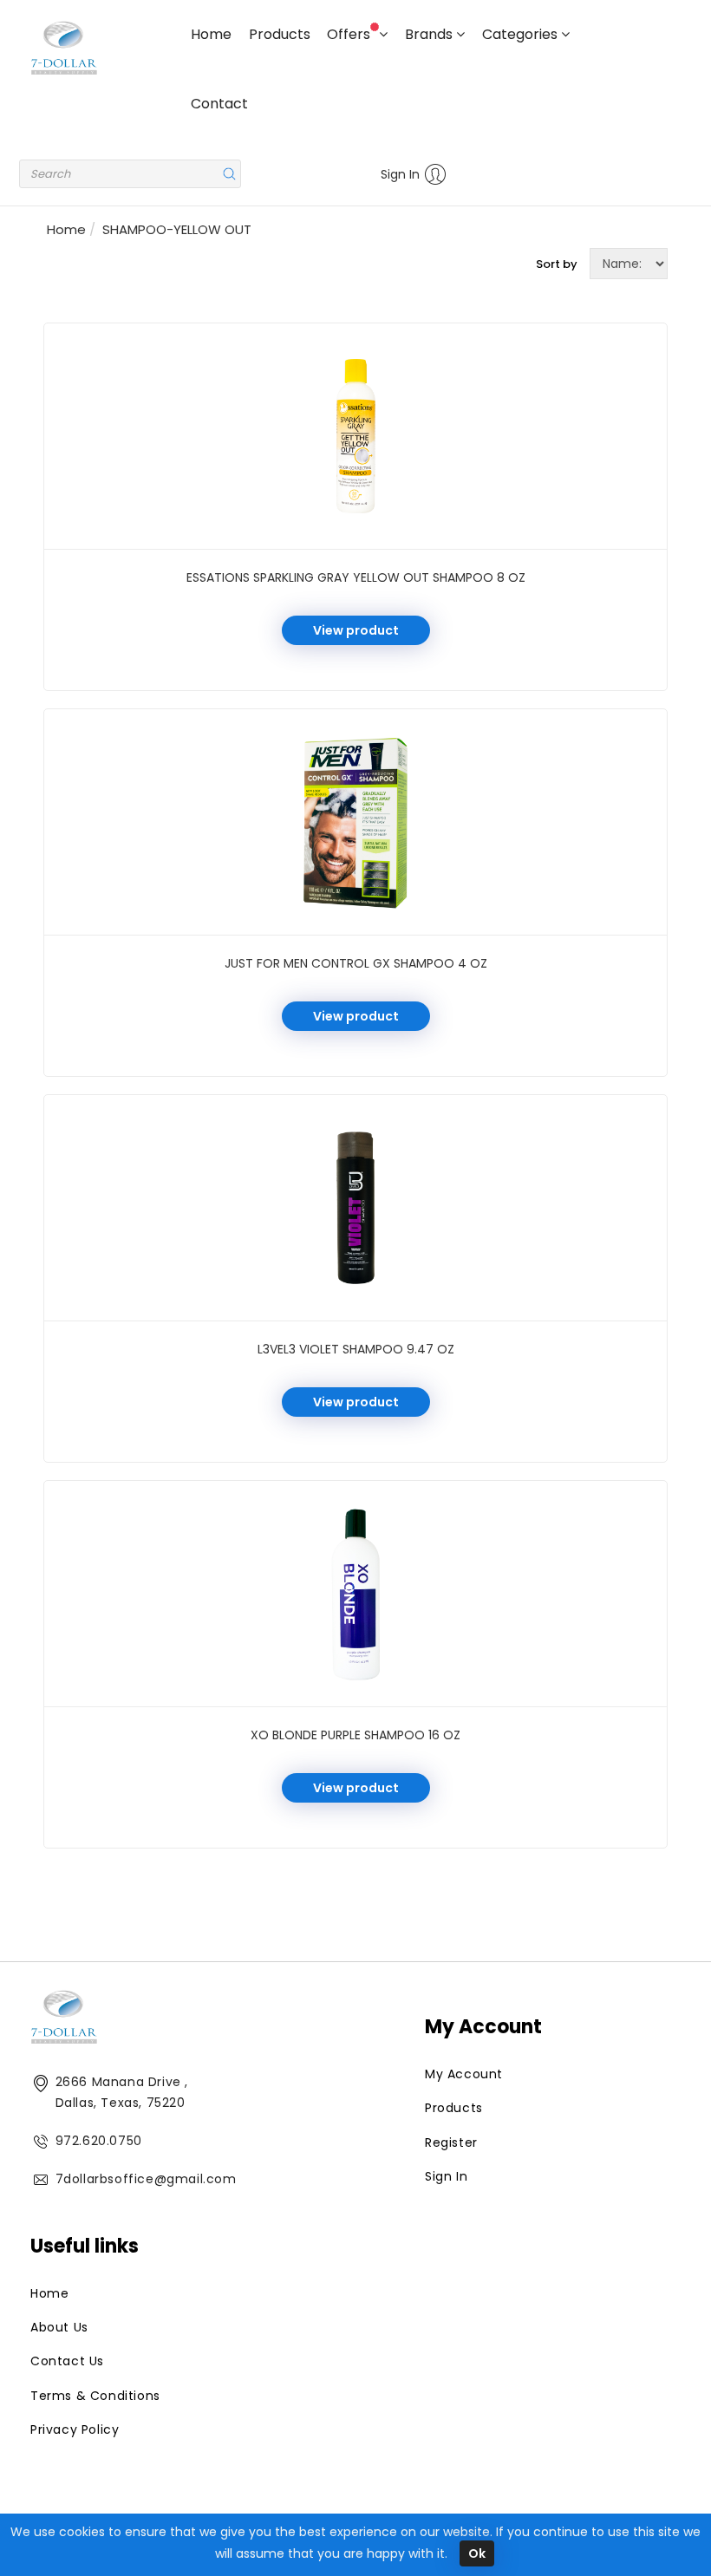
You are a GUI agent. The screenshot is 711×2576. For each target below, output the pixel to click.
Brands (431, 34)
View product (356, 630)
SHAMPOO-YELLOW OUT (177, 229)
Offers (350, 34)
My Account (464, 2074)
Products (280, 34)
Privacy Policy (75, 2429)
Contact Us (67, 2361)
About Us (59, 2327)
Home (211, 34)
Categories (522, 34)
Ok (477, 2553)
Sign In (400, 174)
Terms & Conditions (95, 2396)
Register (451, 2142)
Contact (219, 104)
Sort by (557, 264)
